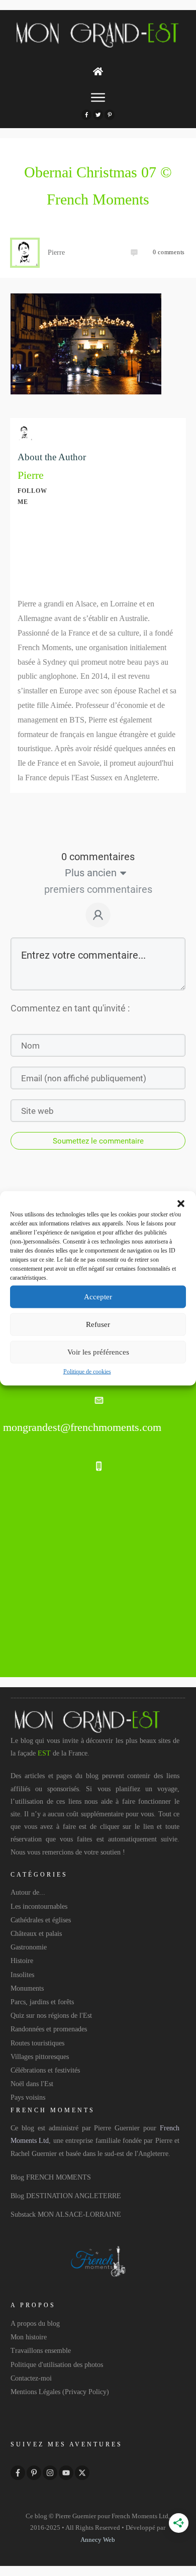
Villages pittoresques (40, 2057)
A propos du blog (35, 2324)
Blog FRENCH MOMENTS (51, 2177)
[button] (181, 1203)
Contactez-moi (31, 2378)
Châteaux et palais (36, 1934)
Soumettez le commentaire (98, 1141)
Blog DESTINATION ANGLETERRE (66, 2196)
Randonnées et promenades (49, 2029)
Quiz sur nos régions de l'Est (51, 2016)
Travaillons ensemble (41, 2351)
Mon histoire (29, 2337)
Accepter (98, 1297)
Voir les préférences (98, 1352)
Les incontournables (39, 1907)
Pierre (31, 475)
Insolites (22, 1975)
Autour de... (28, 1892)
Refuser (98, 1324)
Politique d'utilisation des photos (57, 2365)
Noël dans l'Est (32, 2084)
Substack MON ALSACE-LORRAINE (66, 2214)
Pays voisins (28, 2097)
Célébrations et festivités (45, 2070)
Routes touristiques (37, 2043)
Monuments (27, 1988)
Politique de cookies (87, 1371)
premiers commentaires (98, 889)
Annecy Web (98, 2540)
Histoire (22, 1961)
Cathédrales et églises (41, 1920)
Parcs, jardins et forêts (42, 2002)
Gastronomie (29, 1947)
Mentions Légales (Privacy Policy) (60, 2392)
